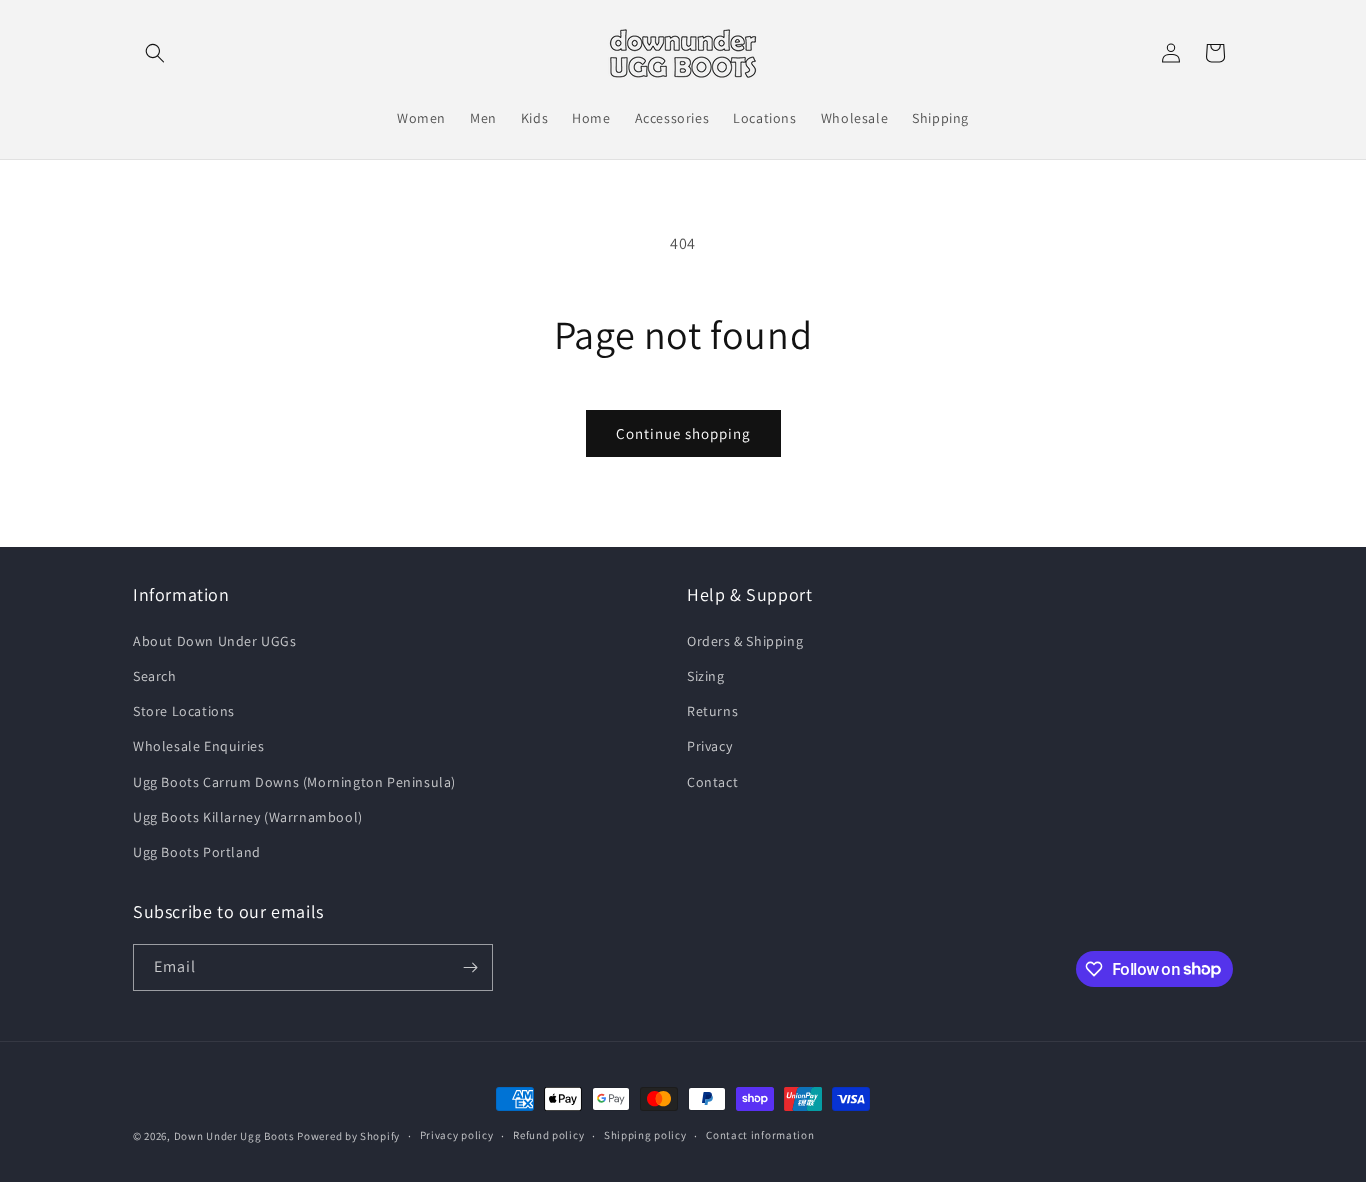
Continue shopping (683, 433)
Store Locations (184, 711)
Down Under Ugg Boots (234, 1136)
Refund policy (548, 1135)
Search (155, 676)
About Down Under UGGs (215, 641)
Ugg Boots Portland (197, 852)
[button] (155, 53)
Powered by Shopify (348, 1136)
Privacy (709, 746)
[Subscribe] (470, 967)
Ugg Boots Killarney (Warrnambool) (248, 817)
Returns (712, 711)
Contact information (760, 1135)
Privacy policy (457, 1135)
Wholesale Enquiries (198, 746)
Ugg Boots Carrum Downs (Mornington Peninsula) (294, 782)
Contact (712, 782)
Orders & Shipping (745, 641)
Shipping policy (645, 1135)
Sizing (706, 676)
